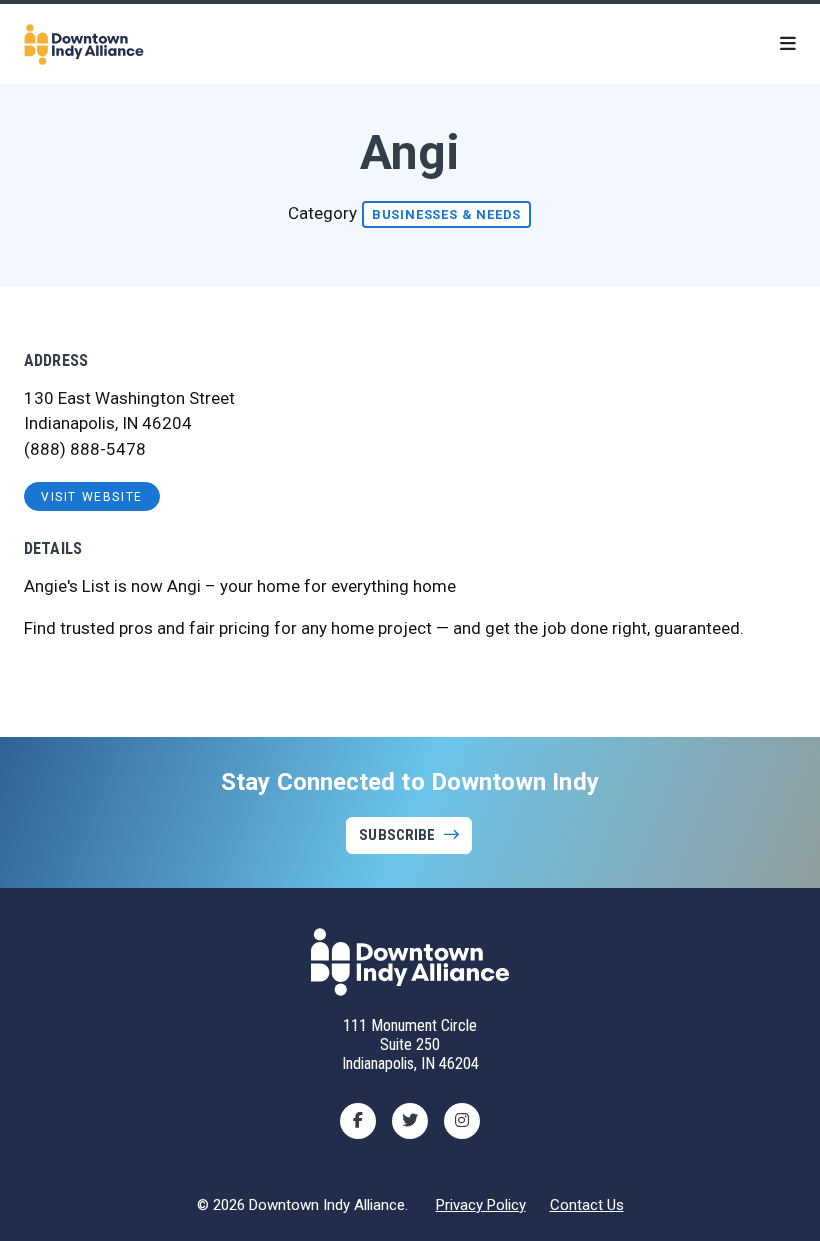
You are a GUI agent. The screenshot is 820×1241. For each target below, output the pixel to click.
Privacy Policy (481, 1205)
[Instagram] (462, 1121)
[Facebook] (358, 1121)
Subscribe (397, 835)
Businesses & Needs (446, 214)
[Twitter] (410, 1121)
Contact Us (587, 1205)
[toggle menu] (788, 44)
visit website (92, 497)
